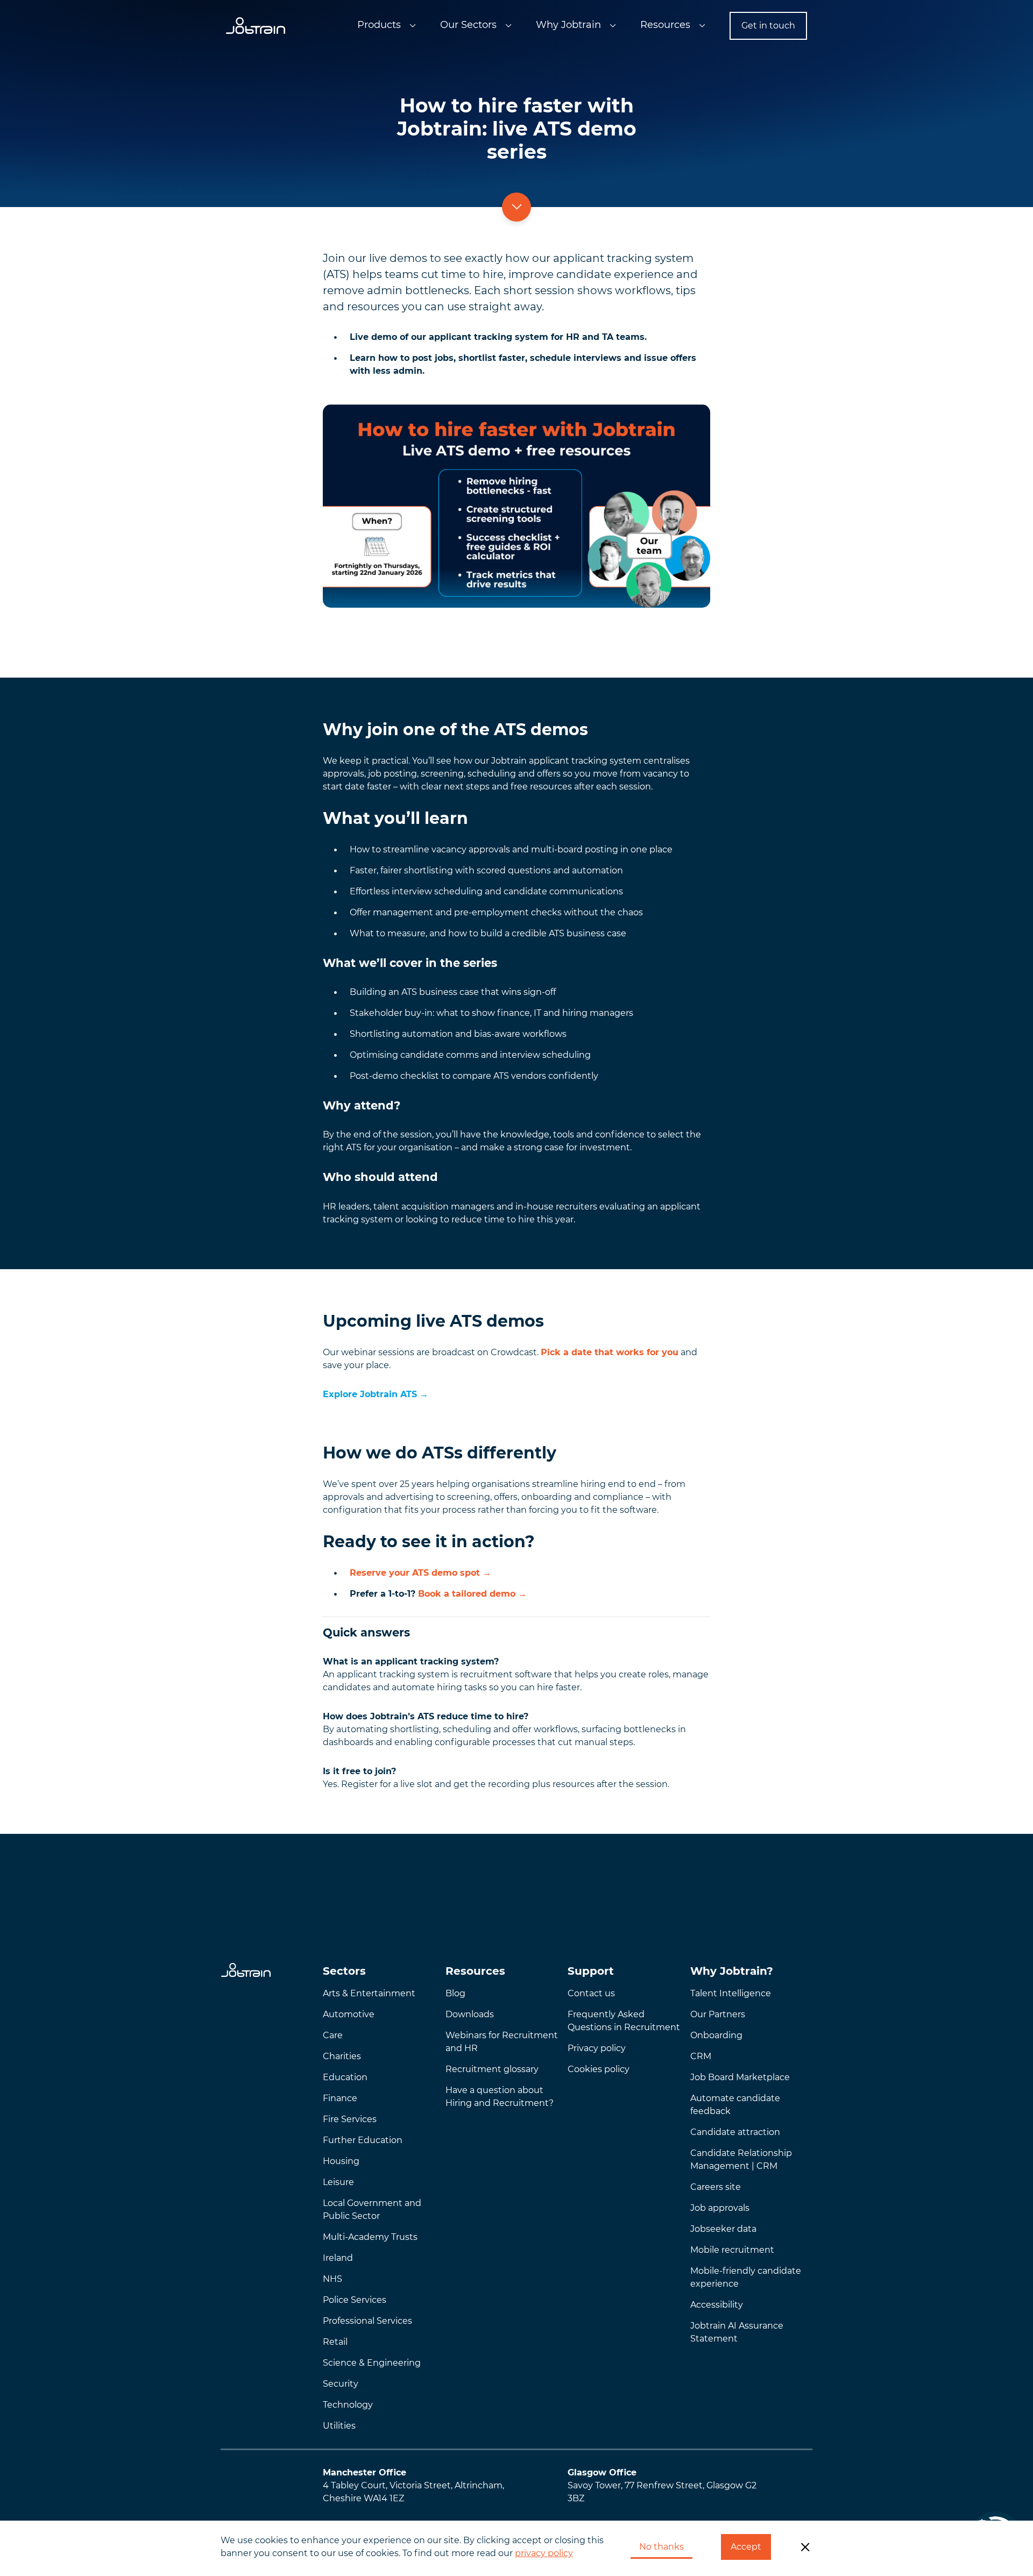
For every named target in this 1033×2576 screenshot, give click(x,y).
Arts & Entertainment (369, 1993)
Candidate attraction (735, 2132)
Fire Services (350, 2119)
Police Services (355, 2300)
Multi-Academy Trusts (370, 2237)
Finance (340, 2098)
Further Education (363, 2140)
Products (379, 25)
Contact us (591, 1993)
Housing (341, 2161)
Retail (335, 2342)
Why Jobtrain (568, 25)
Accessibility (717, 2305)
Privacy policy (597, 2048)
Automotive (349, 2014)
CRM (701, 2056)
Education (345, 2077)
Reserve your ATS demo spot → (420, 1573)
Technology (348, 2405)
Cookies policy (599, 2069)
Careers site (716, 2187)
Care (333, 2035)
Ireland (338, 2258)
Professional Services (367, 2321)
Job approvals (720, 2208)
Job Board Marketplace (740, 2077)
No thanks (661, 2547)
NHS (332, 2279)
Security (341, 2384)
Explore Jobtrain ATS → (376, 1394)
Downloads (470, 2014)
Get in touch (768, 26)
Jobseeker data (723, 2229)
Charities (342, 2056)
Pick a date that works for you (610, 1352)
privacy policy (544, 2553)
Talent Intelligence (731, 1993)
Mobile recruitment (732, 2250)
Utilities (339, 2426)
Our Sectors (468, 25)
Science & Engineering (372, 2363)
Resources (665, 25)
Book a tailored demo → (472, 1594)
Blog (455, 1993)
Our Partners (718, 2014)
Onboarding (716, 2035)
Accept (746, 2547)
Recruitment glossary (492, 2069)
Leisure (338, 2182)
